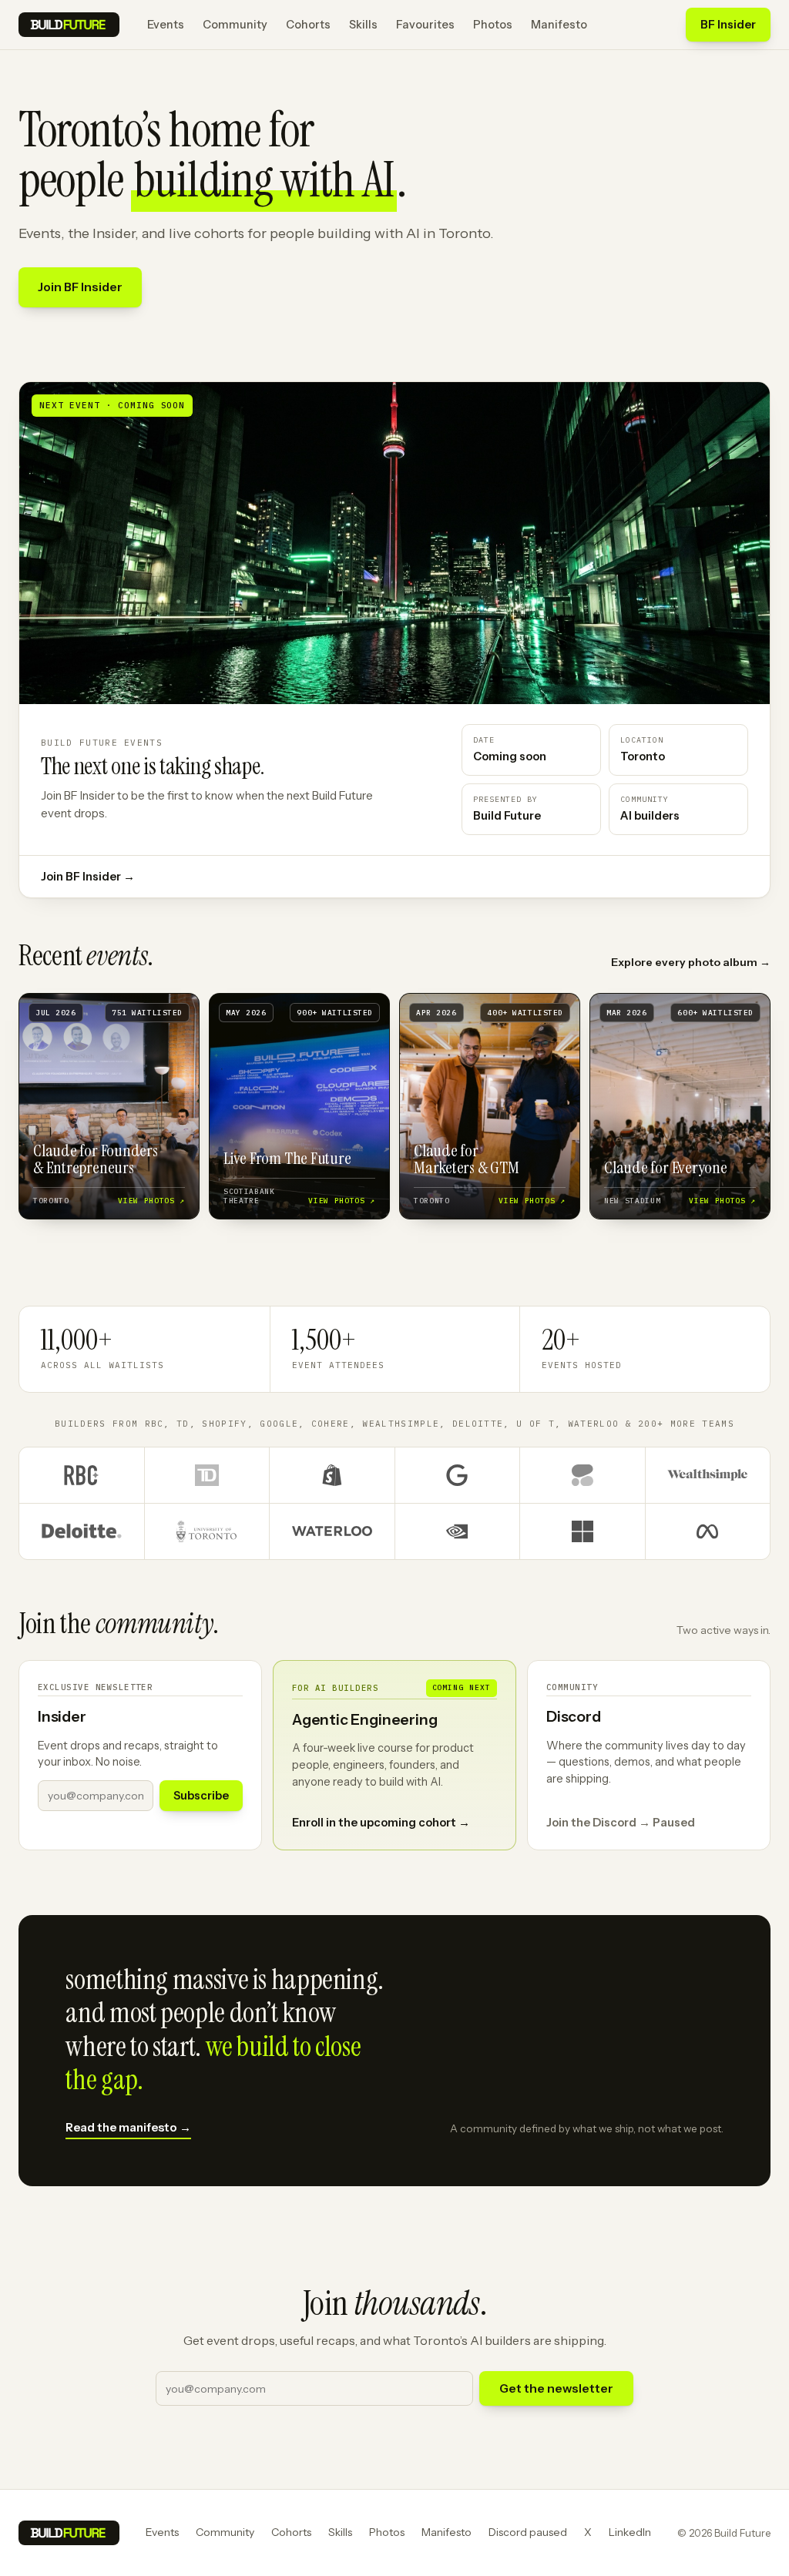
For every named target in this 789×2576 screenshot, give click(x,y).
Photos (493, 25)
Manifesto (559, 25)
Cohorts (308, 25)
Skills (363, 25)
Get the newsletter (556, 2388)
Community (235, 25)
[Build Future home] (69, 25)
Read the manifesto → (128, 2127)
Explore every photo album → (691, 962)
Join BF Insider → (88, 877)
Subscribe (201, 1796)
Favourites (425, 25)
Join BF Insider (80, 287)
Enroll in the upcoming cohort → (381, 1823)
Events (166, 25)
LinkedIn (630, 2532)
